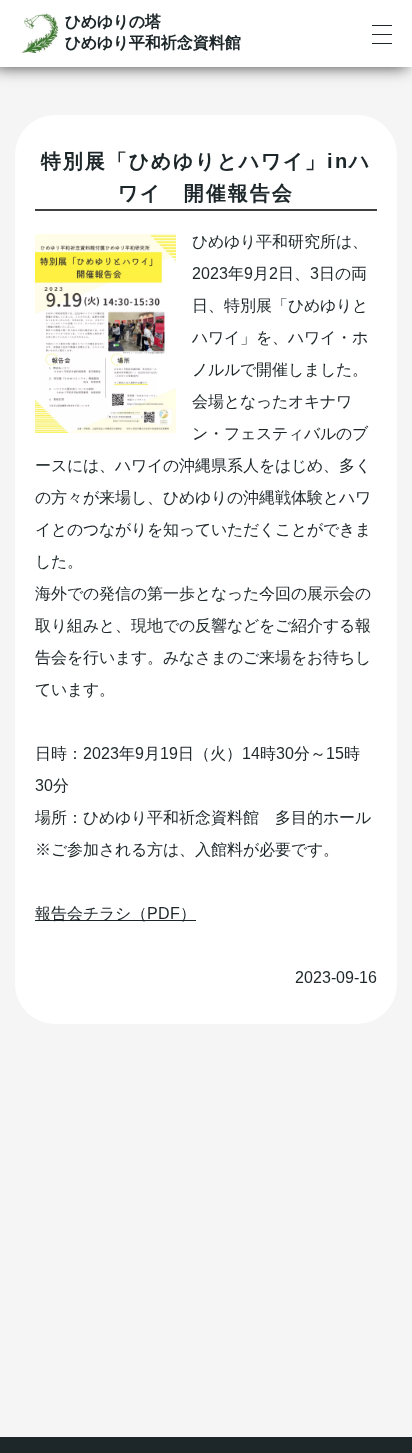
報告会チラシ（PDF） (115, 913)
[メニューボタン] (382, 34)
